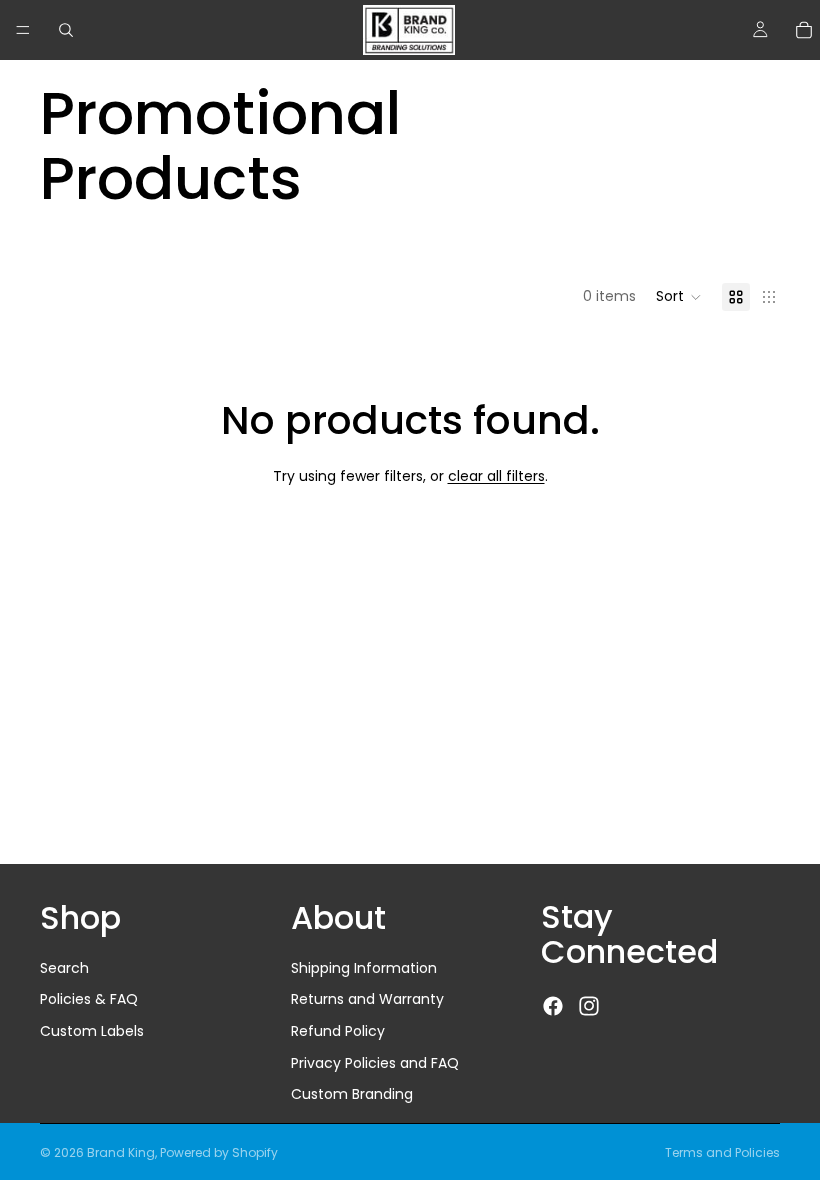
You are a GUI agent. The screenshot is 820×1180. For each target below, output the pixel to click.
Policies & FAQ (89, 1000)
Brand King (121, 1152)
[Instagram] (589, 1006)
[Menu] (23, 30)
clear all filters (496, 476)
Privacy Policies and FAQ (375, 1063)
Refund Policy (338, 1031)
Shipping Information (364, 968)
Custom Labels (92, 1031)
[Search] (66, 30)
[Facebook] (553, 1006)
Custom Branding (352, 1094)
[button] (679, 297)
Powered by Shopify (219, 1152)
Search (64, 968)
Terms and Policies (722, 1152)
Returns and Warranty (367, 1000)
